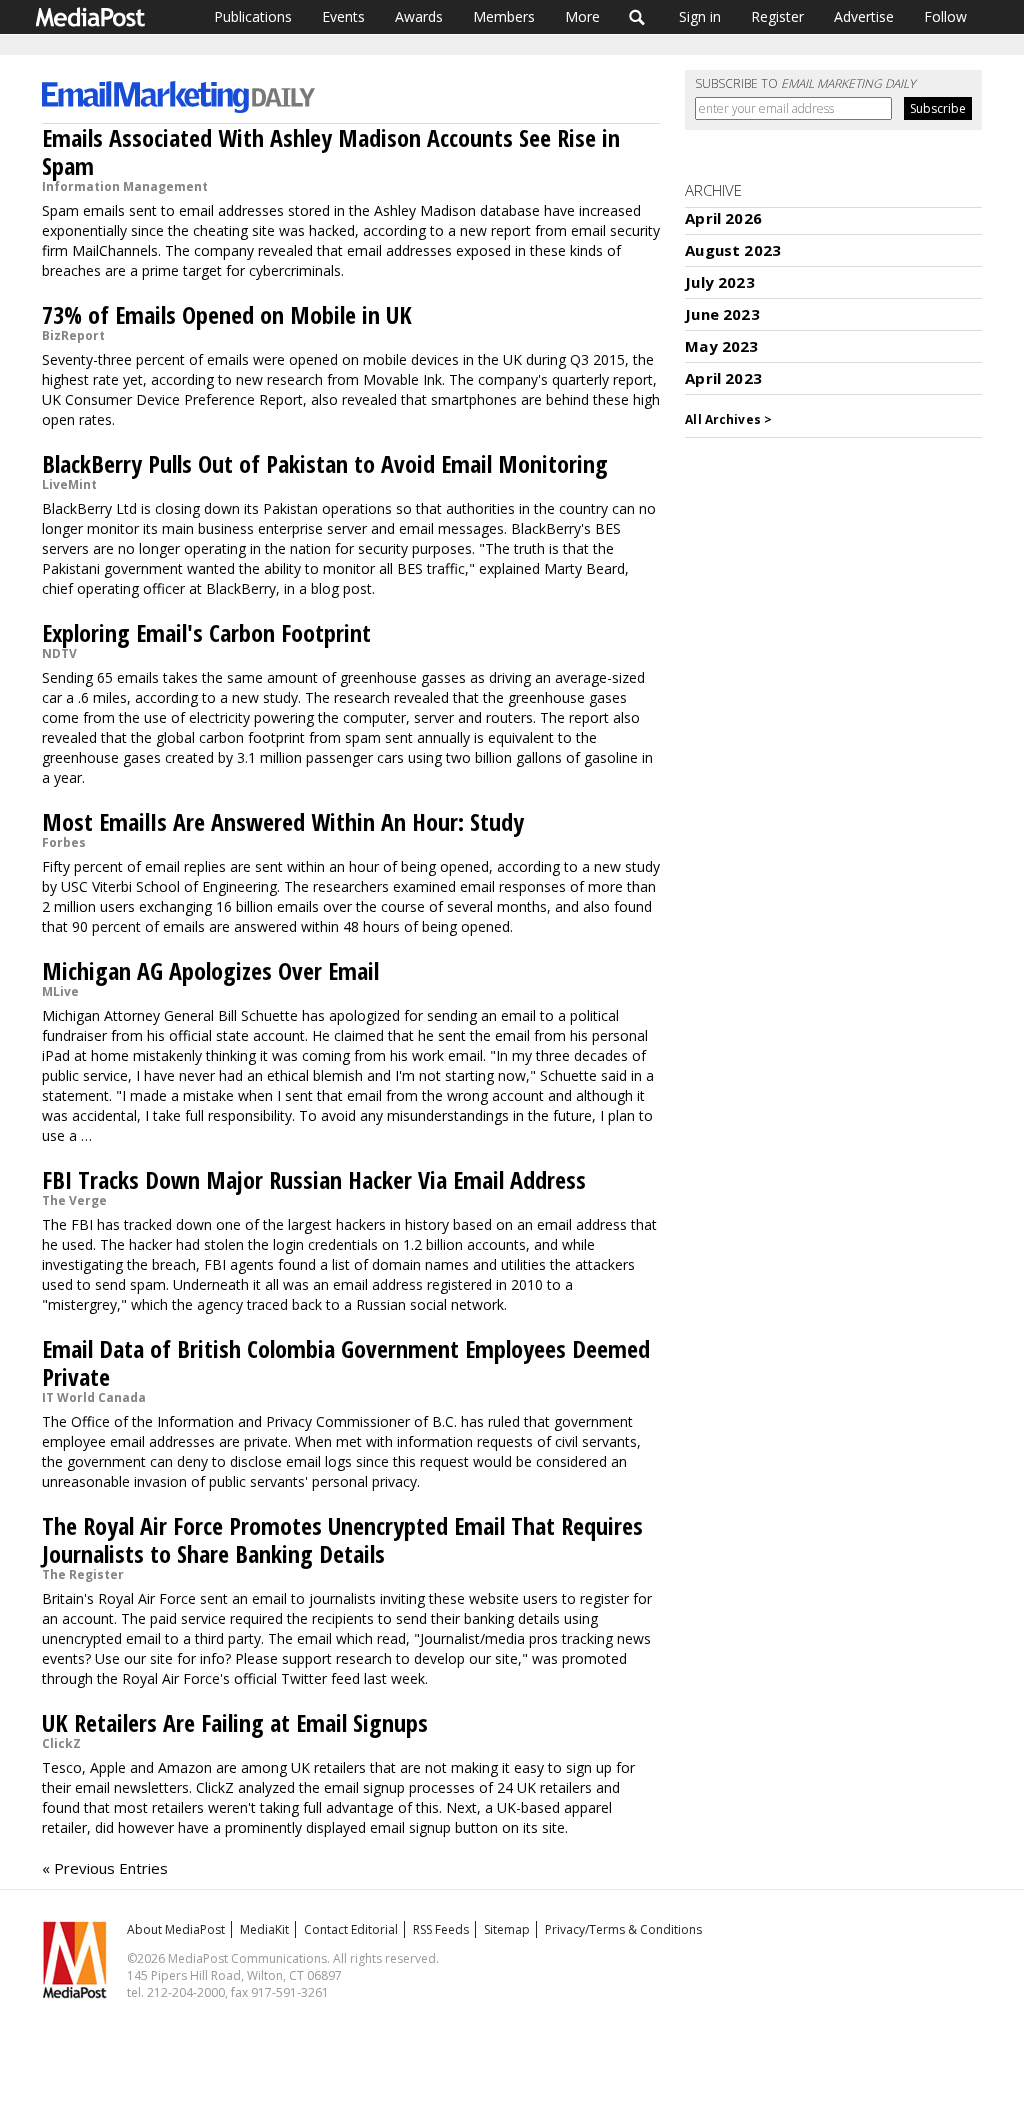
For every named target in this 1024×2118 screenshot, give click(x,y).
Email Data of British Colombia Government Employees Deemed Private (346, 1362)
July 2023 (719, 282)
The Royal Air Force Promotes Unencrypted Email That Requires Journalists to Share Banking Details (342, 1539)
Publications (253, 16)
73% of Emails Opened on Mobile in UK (227, 314)
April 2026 (723, 218)
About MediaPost (176, 1929)
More (582, 16)
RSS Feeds (441, 1929)
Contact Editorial (351, 1929)
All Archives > (728, 419)
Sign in (700, 16)
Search (637, 17)
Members (504, 16)
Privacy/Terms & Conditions (623, 1929)
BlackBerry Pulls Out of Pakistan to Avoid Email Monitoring (325, 463)
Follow (945, 16)
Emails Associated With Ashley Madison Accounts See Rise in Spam (331, 151)
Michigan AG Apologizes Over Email (210, 970)
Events (343, 16)
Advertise (864, 16)
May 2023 (721, 346)
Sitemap (507, 1929)
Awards (419, 16)
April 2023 (723, 378)
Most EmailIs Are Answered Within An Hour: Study (283, 821)
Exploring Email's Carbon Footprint (206, 632)
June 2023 (722, 314)
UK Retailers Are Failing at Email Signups (235, 1722)
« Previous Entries (105, 1868)
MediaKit (264, 1929)
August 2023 (733, 250)
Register (777, 16)
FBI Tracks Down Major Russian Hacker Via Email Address (314, 1179)
